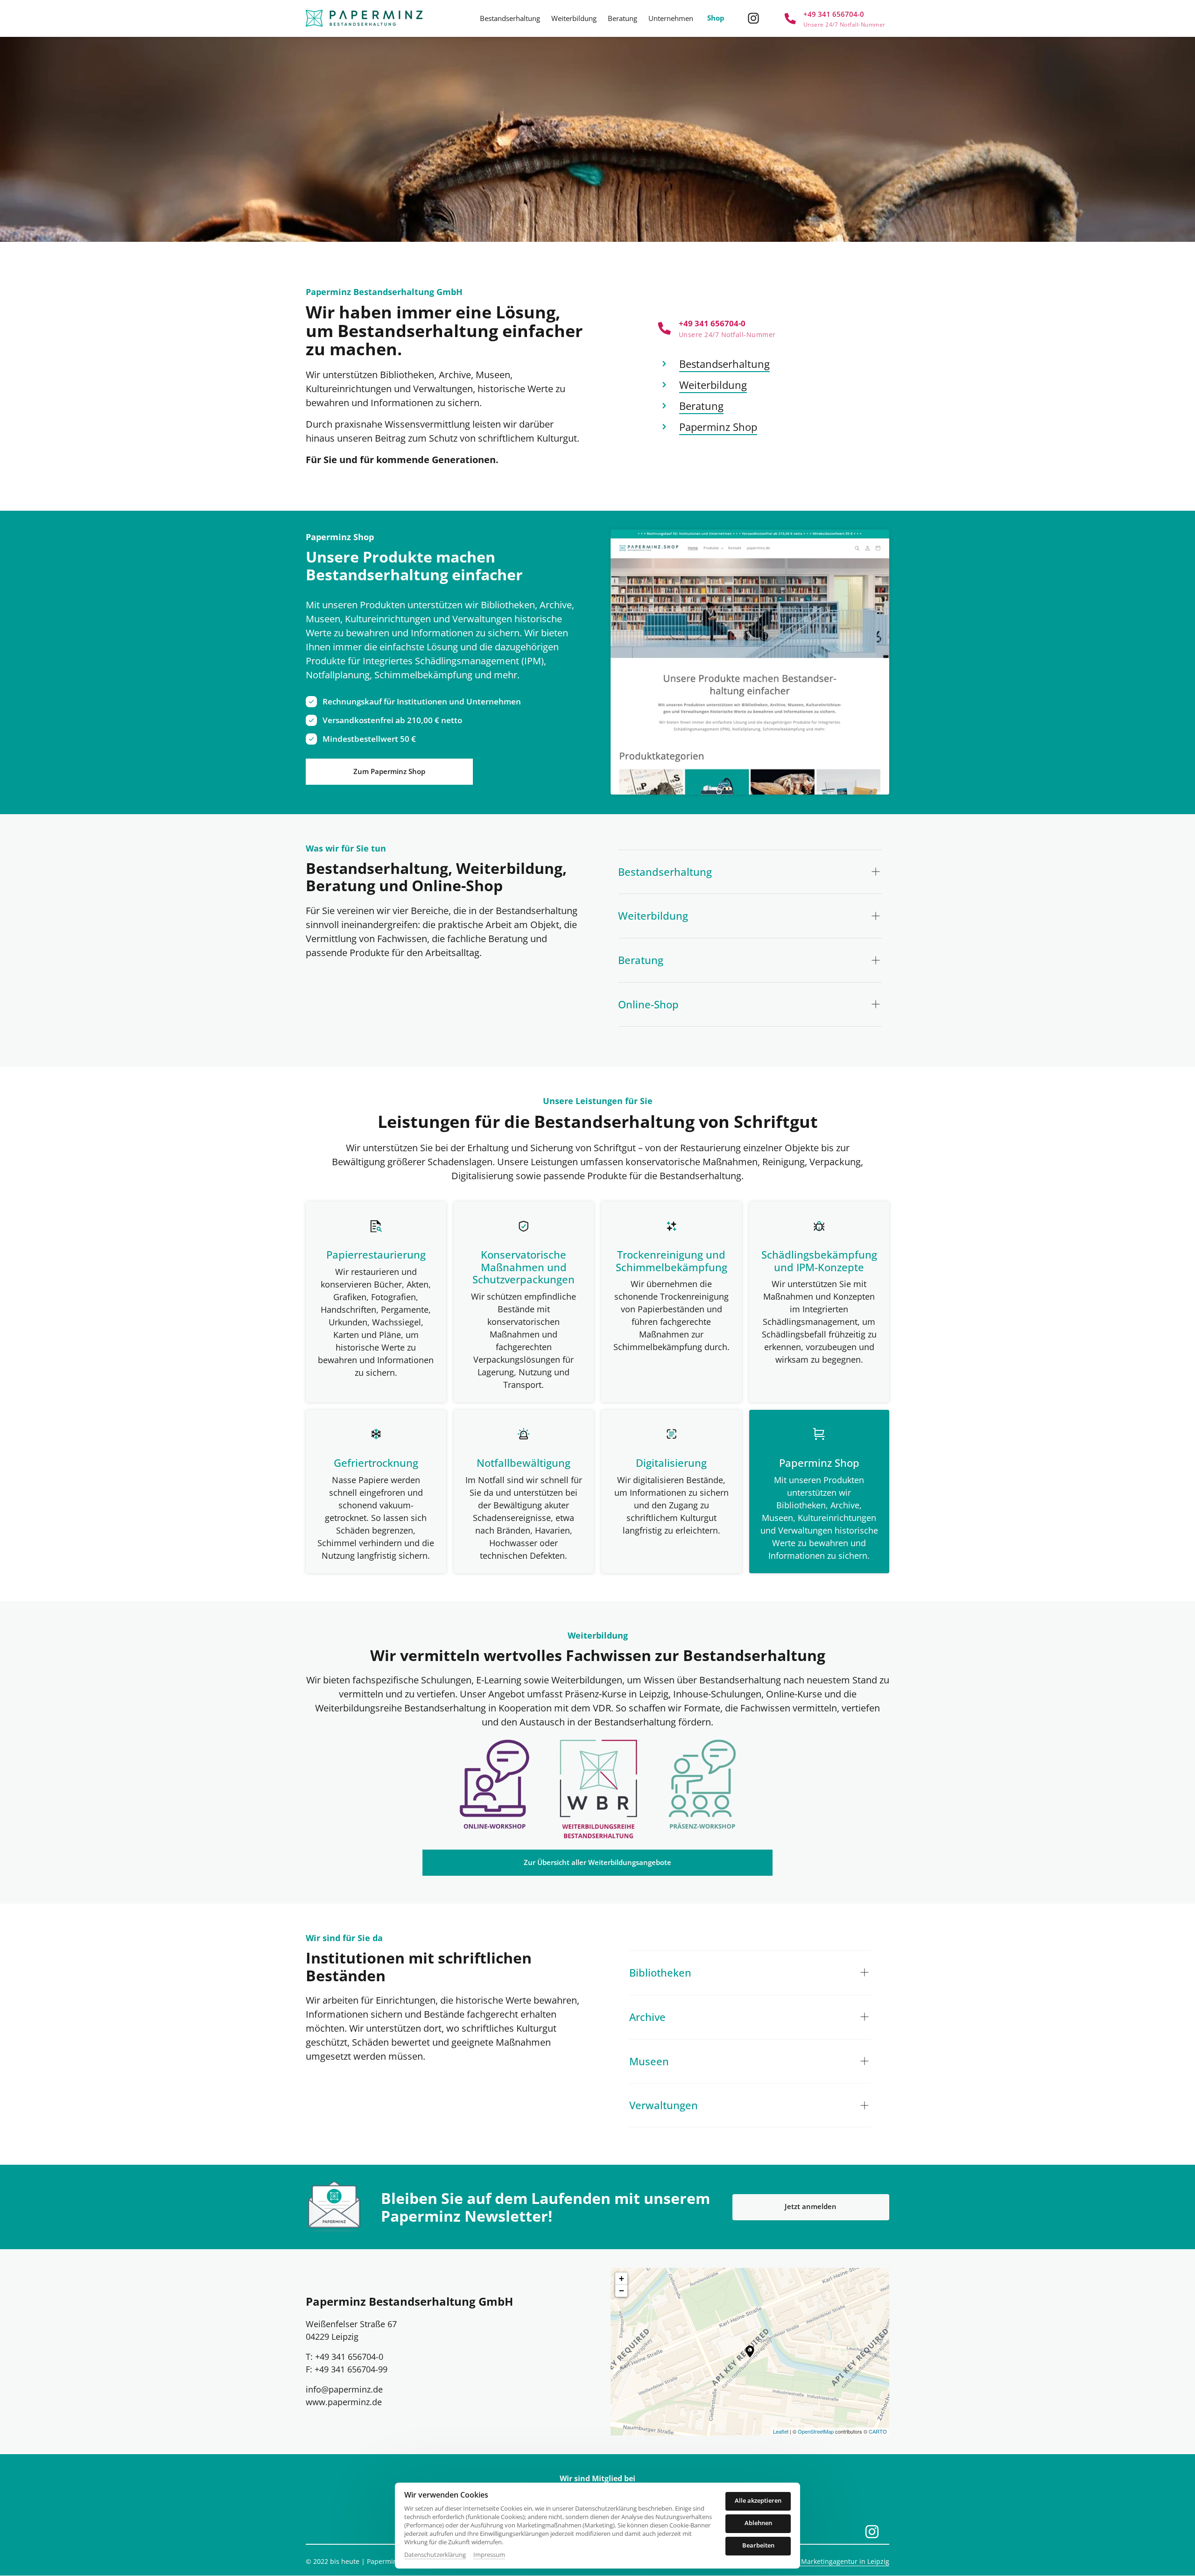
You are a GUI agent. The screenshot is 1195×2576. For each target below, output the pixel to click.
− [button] (622, 2291)
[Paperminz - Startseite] (364, 18)
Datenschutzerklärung (435, 2555)
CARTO (878, 2431)
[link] (598, 1789)
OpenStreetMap (816, 2431)
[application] (750, 2351)
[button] (750, 2351)
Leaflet (781, 2431)
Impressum (489, 2555)
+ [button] (622, 2278)
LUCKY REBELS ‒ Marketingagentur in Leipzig (819, 2561)
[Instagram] (757, 18)
